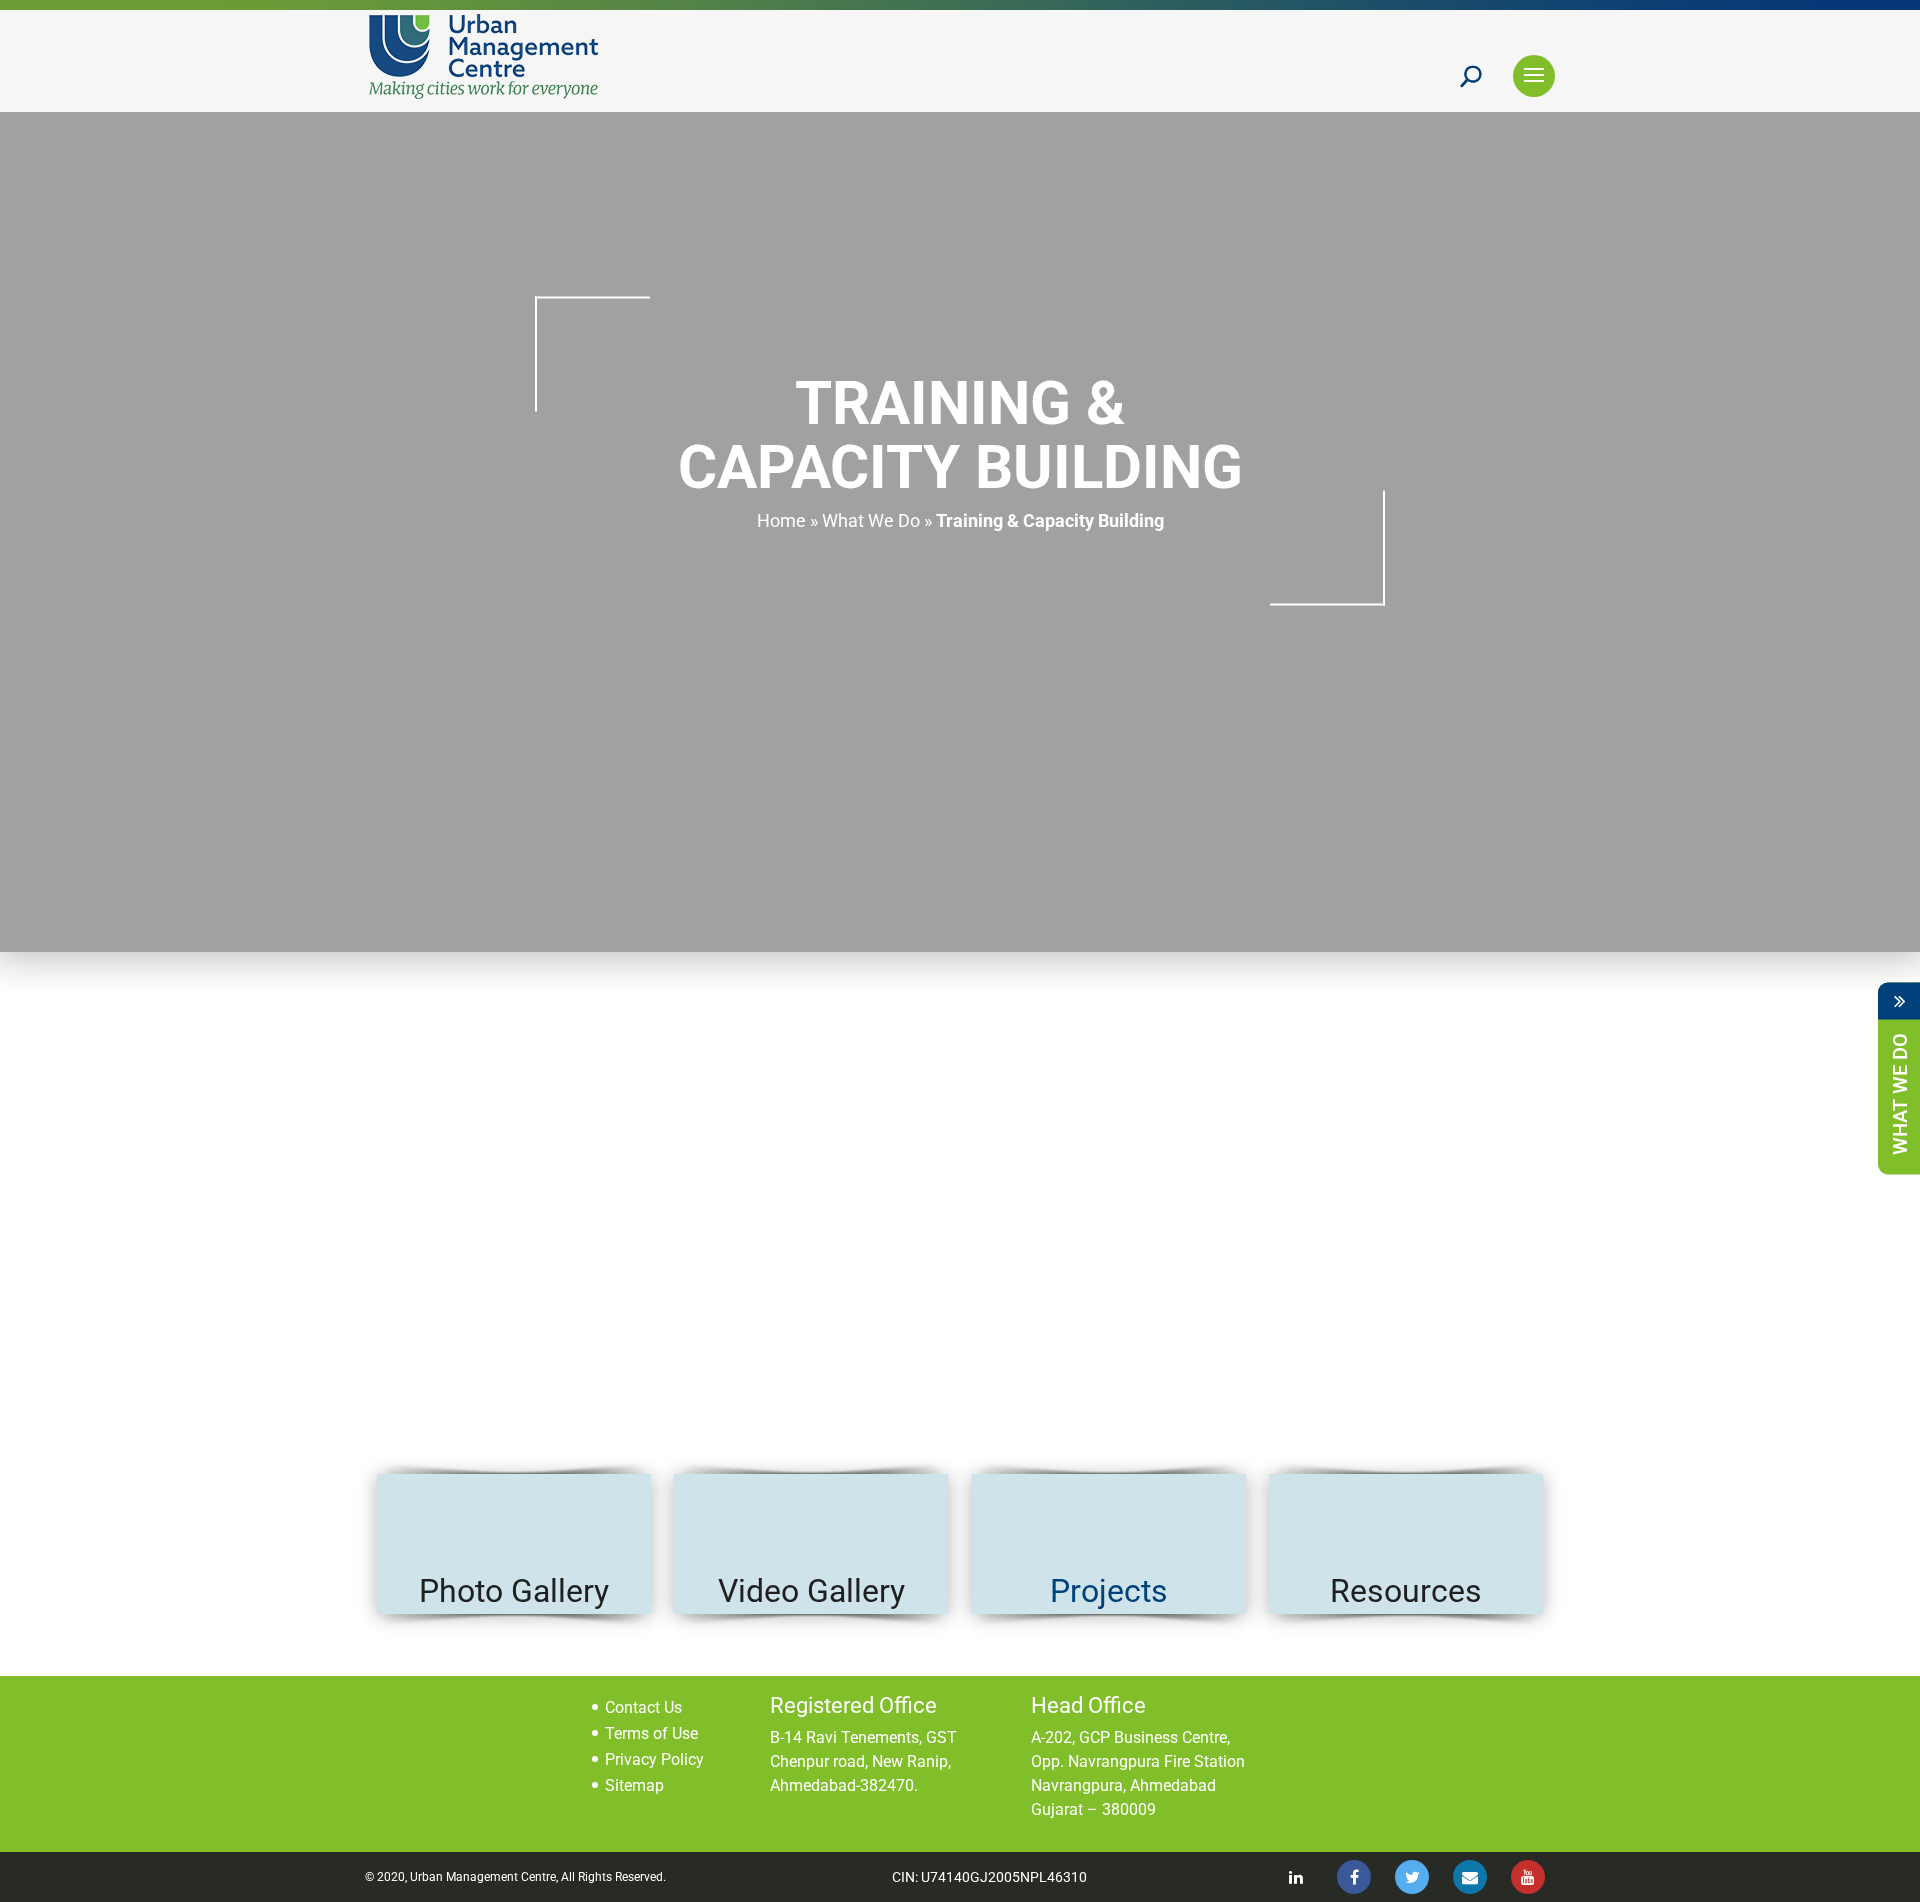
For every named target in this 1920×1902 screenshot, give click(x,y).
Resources (1406, 1591)
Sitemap (634, 1785)
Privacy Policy (654, 1759)
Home (781, 520)
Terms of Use (651, 1733)
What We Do (871, 520)
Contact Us (643, 1707)
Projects (1109, 1591)
